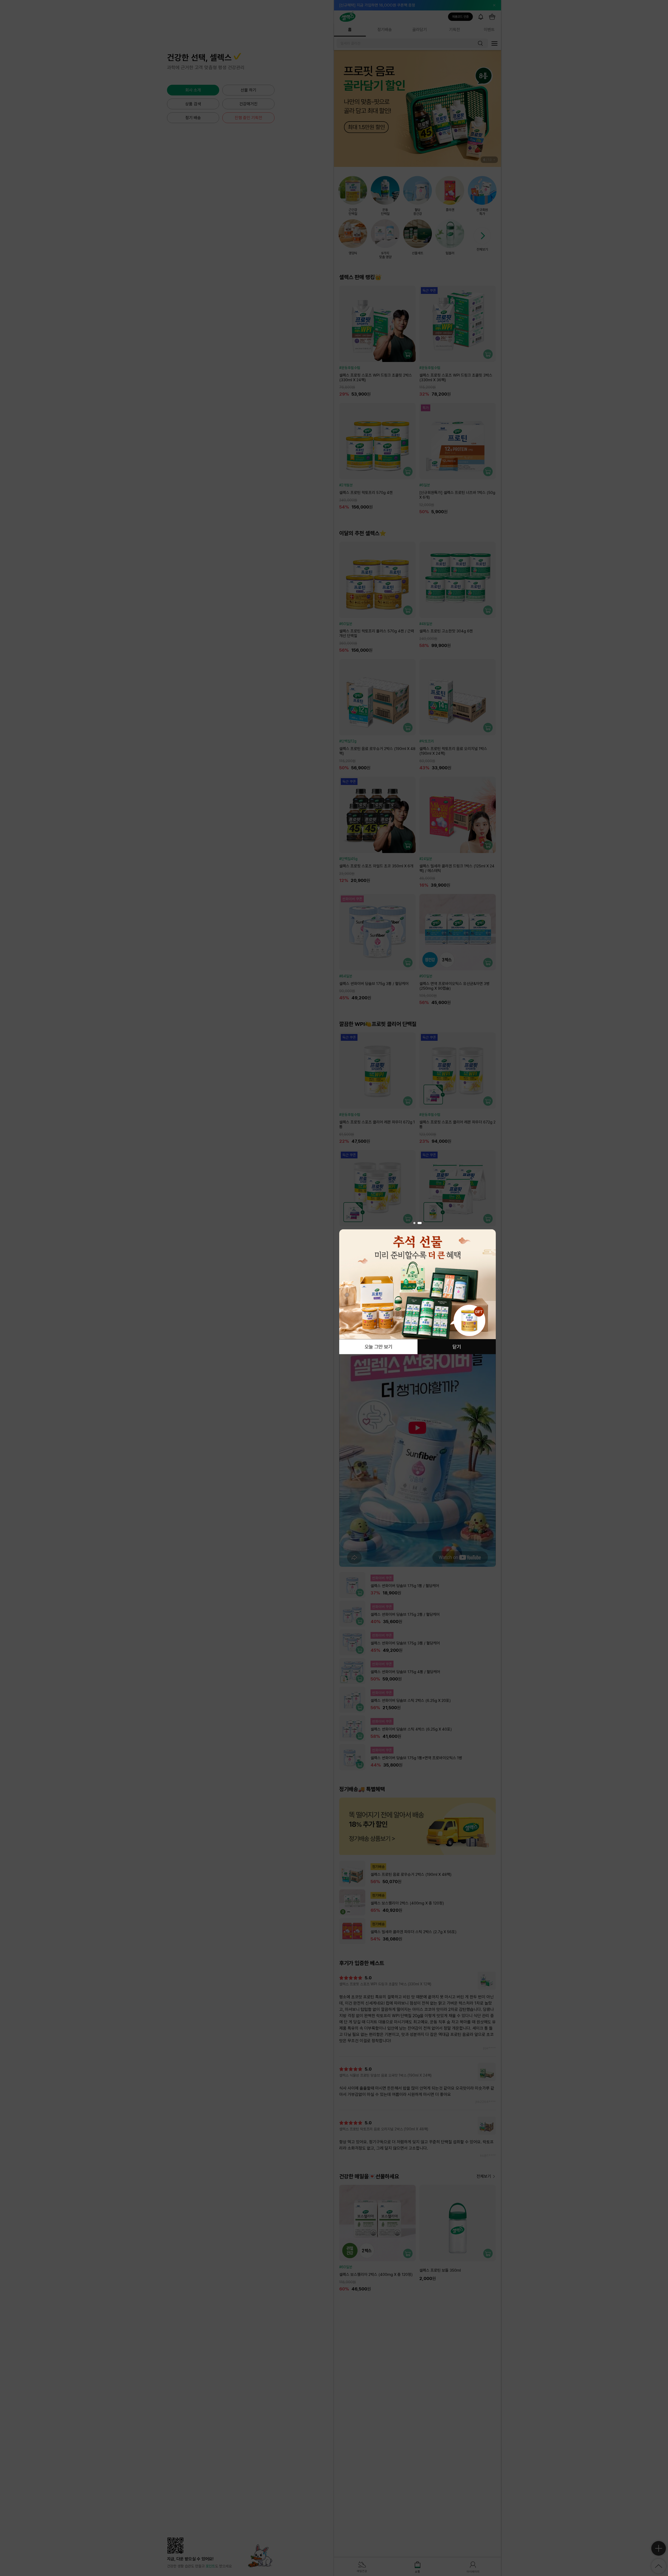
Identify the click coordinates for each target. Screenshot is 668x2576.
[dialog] (417, 1288)
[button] (415, 1223)
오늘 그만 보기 (378, 1347)
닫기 (457, 1347)
